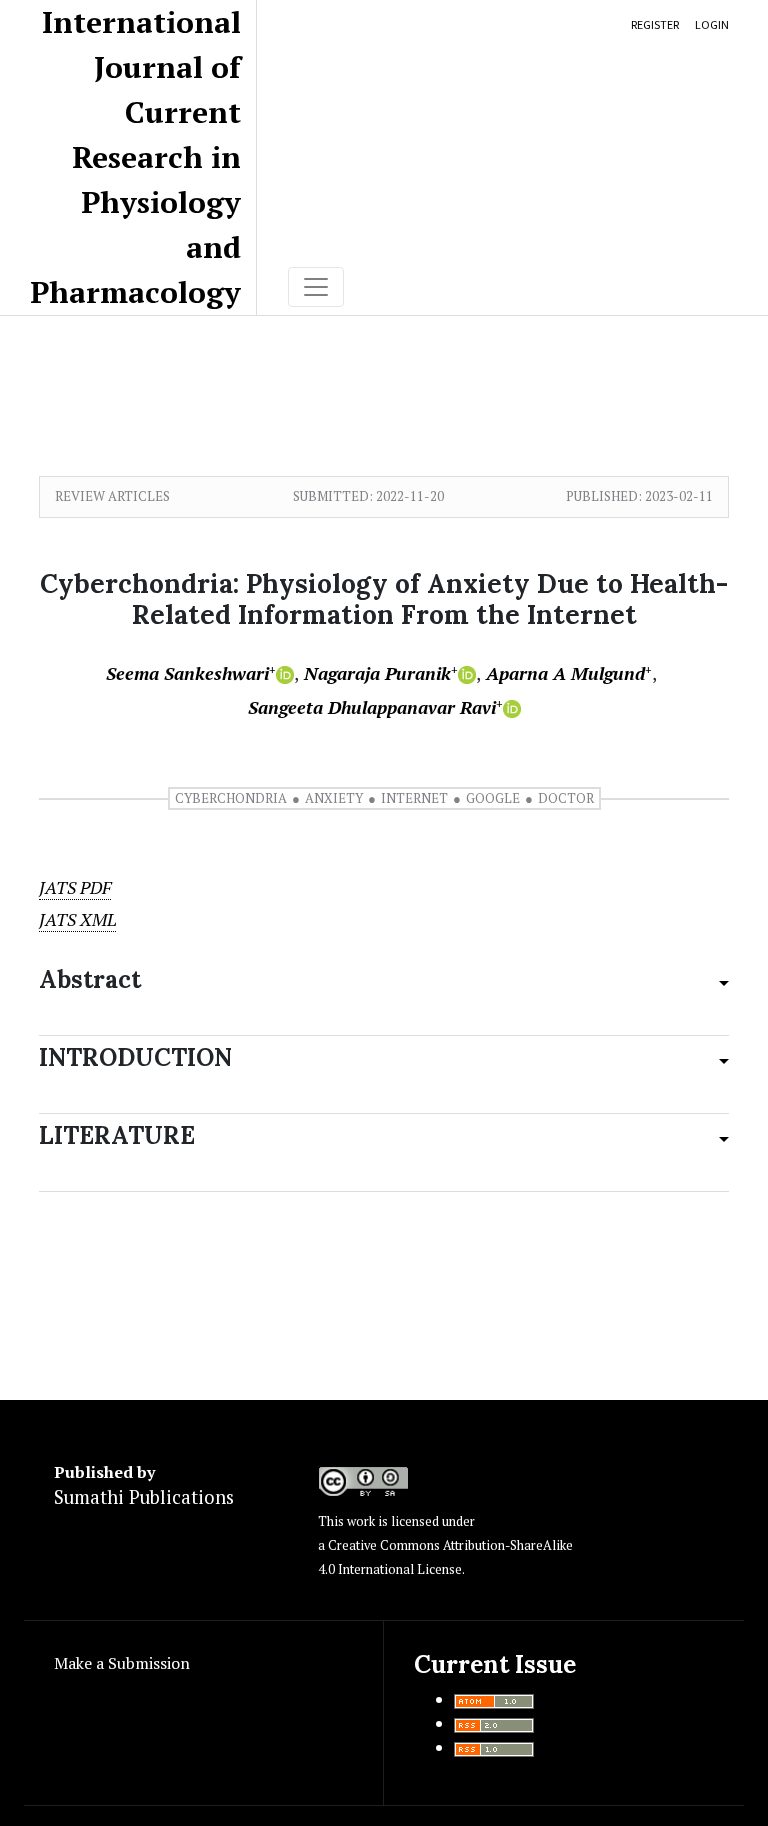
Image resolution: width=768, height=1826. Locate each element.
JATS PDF (75, 887)
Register (655, 24)
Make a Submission (122, 1663)
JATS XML (77, 919)
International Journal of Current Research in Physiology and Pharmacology (135, 157)
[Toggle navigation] (316, 287)
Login (712, 24)
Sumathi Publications (144, 1497)
